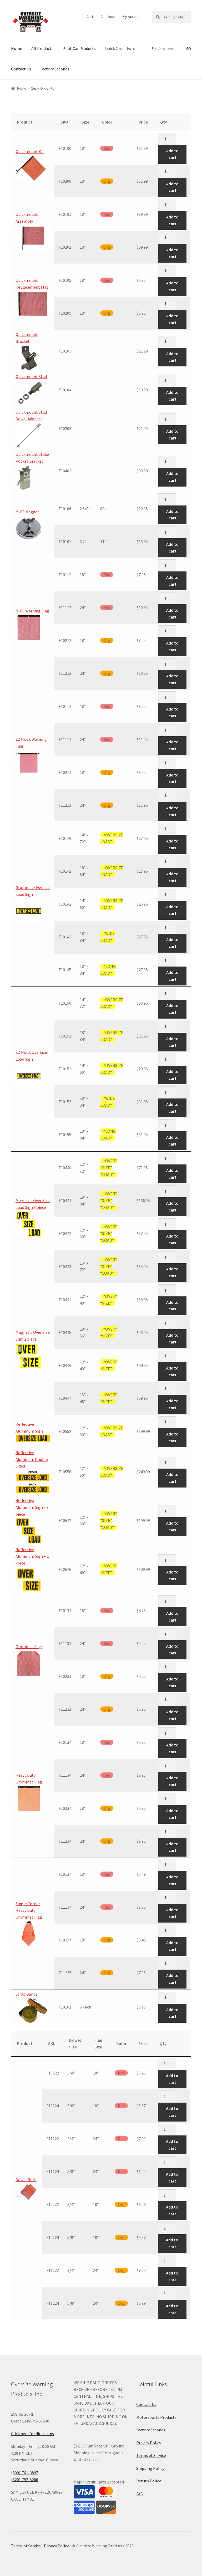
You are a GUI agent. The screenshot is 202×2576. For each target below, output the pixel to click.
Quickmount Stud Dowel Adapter (31, 416)
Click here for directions (32, 2434)
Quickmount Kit (30, 151)
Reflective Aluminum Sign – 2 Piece (32, 1556)
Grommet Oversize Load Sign (33, 891)
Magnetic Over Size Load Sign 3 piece (33, 1204)
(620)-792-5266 (25, 2480)
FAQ (140, 2494)
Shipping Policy (150, 2468)
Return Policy (148, 2481)
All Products (42, 48)
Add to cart (172, 154)
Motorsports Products (156, 2417)
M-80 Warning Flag (32, 611)
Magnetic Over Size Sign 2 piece (33, 1336)
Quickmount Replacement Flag (32, 284)
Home (17, 48)
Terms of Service (151, 2455)
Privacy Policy (149, 2443)
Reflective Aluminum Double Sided (32, 1459)
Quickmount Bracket (27, 338)
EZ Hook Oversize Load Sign (31, 1056)
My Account (132, 17)
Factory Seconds (55, 69)
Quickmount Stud (31, 376)
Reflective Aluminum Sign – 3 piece (32, 1507)
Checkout (108, 17)
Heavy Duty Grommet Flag (29, 1778)
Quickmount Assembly (27, 218)
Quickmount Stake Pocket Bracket (32, 458)
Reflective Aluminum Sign (29, 1428)
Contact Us (21, 69)
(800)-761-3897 (25, 2473)
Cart (90, 17)
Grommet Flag (29, 1647)
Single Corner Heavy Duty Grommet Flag (29, 1910)
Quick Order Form (121, 48)
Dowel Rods (26, 2180)
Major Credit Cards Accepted (99, 2482)
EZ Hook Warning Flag (31, 743)
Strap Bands (26, 1994)
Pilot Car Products (79, 48)
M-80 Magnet (27, 512)
